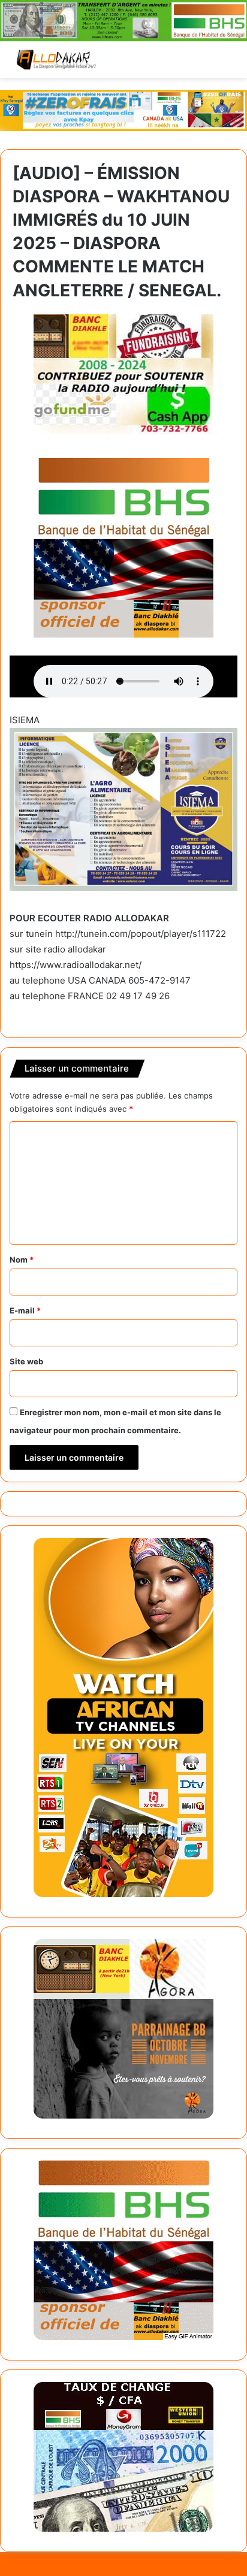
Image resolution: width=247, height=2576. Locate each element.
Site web (26, 1361)
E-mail (25, 1310)
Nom (22, 1260)
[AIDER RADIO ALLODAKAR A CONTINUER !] (123, 372)
